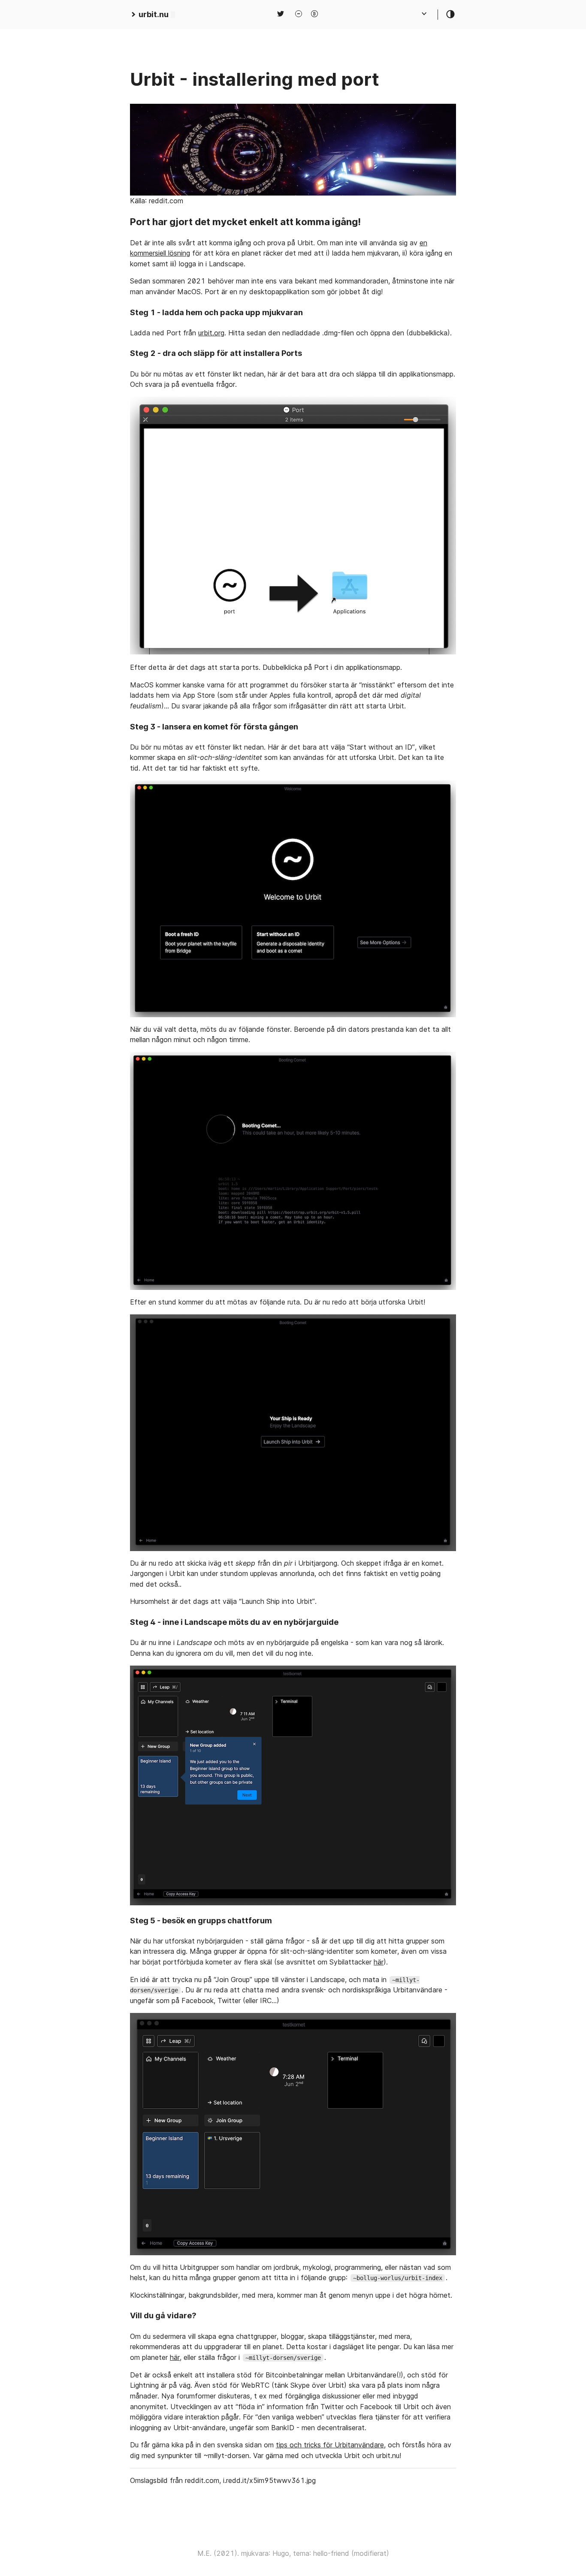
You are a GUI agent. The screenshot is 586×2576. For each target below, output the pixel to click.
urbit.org (211, 333)
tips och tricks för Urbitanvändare (330, 2445)
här (379, 1962)
